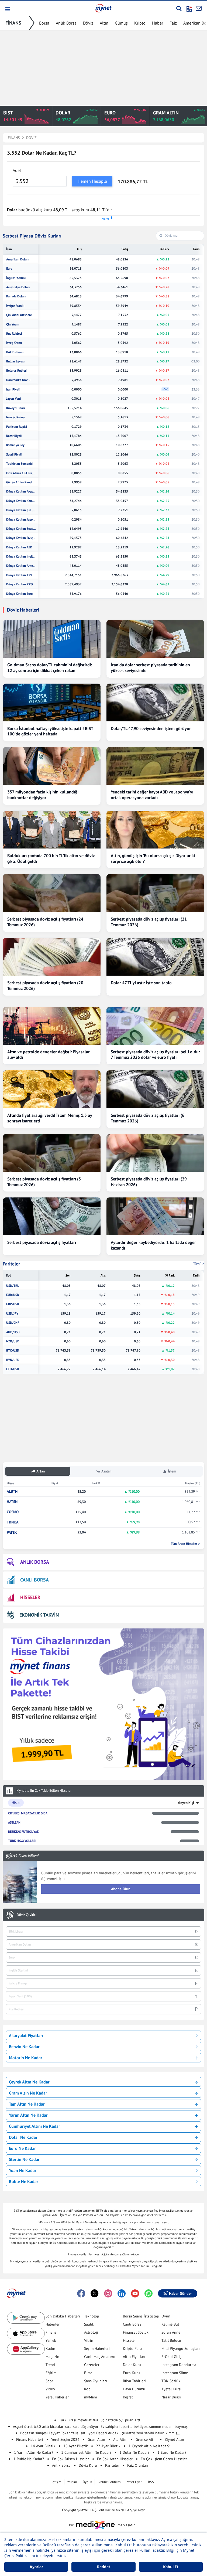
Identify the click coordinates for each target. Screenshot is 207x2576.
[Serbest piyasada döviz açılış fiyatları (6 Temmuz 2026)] (155, 1089)
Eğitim (51, 2373)
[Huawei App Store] (26, 2349)
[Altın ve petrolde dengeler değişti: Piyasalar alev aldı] (52, 1026)
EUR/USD (13, 1295)
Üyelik (87, 2482)
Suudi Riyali (14, 454)
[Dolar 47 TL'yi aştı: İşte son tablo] (155, 957)
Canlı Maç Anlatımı (99, 2357)
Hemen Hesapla (92, 181)
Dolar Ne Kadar (23, 2137)
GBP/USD (13, 1304)
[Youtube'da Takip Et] (135, 2293)
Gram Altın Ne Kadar (28, 2093)
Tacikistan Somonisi (20, 464)
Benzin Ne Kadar (24, 2046)
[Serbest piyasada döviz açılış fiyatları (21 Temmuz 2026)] (155, 893)
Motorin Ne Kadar (26, 2058)
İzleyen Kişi (185, 1803)
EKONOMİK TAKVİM (39, 1615)
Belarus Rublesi (17, 371)
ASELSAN (14, 1822)
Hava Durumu (134, 2389)
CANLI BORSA (34, 1580)
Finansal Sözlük (136, 2332)
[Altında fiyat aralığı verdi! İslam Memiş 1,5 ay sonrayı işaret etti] (52, 1089)
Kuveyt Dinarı (15, 408)
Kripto (140, 23)
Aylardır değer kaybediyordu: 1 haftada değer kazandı (153, 1245)
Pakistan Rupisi (17, 427)
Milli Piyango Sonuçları (181, 2348)
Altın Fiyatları (134, 2357)
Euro (9, 269)
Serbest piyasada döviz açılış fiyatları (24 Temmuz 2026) (45, 922)
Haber (158, 23)
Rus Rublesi (14, 334)
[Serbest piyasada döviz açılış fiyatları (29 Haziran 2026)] (155, 1153)
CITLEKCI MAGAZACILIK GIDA (28, 1813)
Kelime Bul (170, 2324)
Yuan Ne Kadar (23, 2170)
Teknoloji (92, 2316)
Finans (51, 2332)
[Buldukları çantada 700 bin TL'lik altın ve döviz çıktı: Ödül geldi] (52, 830)
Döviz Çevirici (27, 1915)
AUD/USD (13, 1332)
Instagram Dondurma (179, 2365)
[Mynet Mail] (199, 8)
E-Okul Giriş (171, 2357)
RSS (151, 2482)
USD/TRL (13, 1286)
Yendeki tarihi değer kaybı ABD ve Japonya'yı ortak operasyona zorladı (152, 795)
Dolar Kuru (132, 2365)
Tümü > (199, 1264)
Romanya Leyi (16, 445)
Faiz (173, 23)
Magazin (52, 2357)
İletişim (56, 2482)
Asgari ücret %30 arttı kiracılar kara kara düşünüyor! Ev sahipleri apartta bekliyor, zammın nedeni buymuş (100, 2426)
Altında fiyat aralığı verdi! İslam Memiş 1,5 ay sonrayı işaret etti (50, 1118)
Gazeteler (92, 2365)
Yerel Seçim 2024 (65, 2439)
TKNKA (13, 1522)
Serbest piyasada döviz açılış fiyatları (42, 1242)
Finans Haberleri (30, 2439)
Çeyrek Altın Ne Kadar (29, 2082)
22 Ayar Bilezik (108, 2446)
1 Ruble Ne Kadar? (29, 2459)
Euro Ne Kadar (22, 2148)
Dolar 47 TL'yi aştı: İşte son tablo (141, 983)
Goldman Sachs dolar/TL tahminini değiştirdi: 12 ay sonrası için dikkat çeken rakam (50, 668)
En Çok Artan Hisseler (115, 2459)
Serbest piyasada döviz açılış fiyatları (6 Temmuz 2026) (148, 1118)
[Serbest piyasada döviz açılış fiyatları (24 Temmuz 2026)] (52, 893)
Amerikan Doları (17, 259)
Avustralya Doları (18, 287)
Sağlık (89, 2324)
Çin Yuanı (13, 324)
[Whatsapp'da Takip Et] (149, 2293)
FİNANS (13, 23)
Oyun (166, 2316)
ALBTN (12, 1491)
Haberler (53, 2324)
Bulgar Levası (15, 361)
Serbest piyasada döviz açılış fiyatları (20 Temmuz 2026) (45, 985)
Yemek (51, 2340)
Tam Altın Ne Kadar (27, 2104)
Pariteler (11, 1264)
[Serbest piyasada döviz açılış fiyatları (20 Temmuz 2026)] (52, 957)
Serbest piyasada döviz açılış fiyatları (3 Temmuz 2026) (44, 1182)
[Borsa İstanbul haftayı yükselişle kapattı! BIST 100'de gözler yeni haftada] (52, 702)
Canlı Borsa (132, 2324)
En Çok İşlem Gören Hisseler (164, 2459)
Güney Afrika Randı (19, 482)
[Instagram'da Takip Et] (108, 2293)
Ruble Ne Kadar (24, 2181)
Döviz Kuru (88, 2465)
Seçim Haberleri (97, 2348)
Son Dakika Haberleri (63, 2316)
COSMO (13, 1512)
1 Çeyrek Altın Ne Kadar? (149, 2446)
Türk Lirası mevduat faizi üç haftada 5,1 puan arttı (100, 2420)
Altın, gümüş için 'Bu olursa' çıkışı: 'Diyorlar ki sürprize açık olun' (153, 858)
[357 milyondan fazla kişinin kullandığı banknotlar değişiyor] (52, 766)
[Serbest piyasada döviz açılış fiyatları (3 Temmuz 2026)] (52, 1153)
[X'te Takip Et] (95, 2293)
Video (50, 2389)
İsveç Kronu (14, 343)
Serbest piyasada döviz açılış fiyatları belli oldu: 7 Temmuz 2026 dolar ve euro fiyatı (155, 1055)
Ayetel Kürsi (171, 2389)
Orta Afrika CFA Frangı (21, 473)
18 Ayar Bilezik (76, 2446)
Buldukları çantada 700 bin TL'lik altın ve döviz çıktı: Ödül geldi (51, 858)
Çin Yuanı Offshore (19, 315)
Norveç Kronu (15, 417)
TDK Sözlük (171, 2381)
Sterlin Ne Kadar (24, 2159)
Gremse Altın (146, 2439)
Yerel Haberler (57, 2397)
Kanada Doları (16, 296)
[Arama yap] (179, 8)
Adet (17, 170)
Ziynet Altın (174, 2439)
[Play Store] (26, 2318)
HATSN (12, 1502)
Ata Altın (120, 2439)
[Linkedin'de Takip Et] (122, 2293)
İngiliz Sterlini (16, 278)
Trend (50, 2365)
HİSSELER (30, 1597)
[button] (7, 9)
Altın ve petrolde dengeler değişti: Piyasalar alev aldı (49, 1055)
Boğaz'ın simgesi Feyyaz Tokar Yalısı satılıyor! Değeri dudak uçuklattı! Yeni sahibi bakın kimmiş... (100, 2433)
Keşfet (128, 2397)
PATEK (12, 1533)
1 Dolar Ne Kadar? (134, 2452)
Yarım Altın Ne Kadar (28, 2115)
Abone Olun (121, 1889)
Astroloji (91, 2332)
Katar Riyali (14, 436)
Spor (49, 2381)
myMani (91, 2397)
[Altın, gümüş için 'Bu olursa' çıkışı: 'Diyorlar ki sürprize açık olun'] (155, 830)
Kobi (88, 2389)
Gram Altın (96, 2439)
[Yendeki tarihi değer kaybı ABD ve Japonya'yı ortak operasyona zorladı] (155, 766)
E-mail (89, 2373)
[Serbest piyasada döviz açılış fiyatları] (52, 1216)
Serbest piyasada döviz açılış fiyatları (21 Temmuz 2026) (149, 922)
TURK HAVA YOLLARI (22, 1841)
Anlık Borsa (66, 23)
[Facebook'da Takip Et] (81, 2293)
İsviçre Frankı (15, 306)
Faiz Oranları (138, 2465)
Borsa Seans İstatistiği (141, 2316)
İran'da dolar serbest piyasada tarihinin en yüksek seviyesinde (150, 668)
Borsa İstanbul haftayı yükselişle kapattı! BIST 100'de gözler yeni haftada (50, 731)
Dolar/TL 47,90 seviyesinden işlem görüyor (151, 728)
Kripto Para (132, 2348)
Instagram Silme (175, 2373)
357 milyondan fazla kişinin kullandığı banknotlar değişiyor (43, 795)
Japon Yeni (13, 399)
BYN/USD (13, 1360)
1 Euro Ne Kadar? (172, 2452)
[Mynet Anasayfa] (103, 8)
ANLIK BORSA (35, 1562)
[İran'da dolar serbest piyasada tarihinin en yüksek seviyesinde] (155, 639)
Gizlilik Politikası (109, 2482)
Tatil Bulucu (171, 2340)
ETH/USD (13, 1369)
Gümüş (121, 23)
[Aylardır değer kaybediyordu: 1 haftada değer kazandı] (155, 1216)
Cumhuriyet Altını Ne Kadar (34, 2126)
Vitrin (89, 2340)
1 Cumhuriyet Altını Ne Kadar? (86, 2452)
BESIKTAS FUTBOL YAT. (24, 1832)
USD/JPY (12, 1314)
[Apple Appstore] (26, 2334)
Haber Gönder (180, 2293)
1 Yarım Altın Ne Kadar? (34, 2452)
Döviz (88, 23)
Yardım (72, 2482)
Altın (104, 23)
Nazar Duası (171, 2397)
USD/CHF (13, 1323)
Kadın (50, 2348)
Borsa (44, 23)
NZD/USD (13, 1341)
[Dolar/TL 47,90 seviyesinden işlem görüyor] (155, 702)
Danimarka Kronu (18, 380)
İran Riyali (13, 389)
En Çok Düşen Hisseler (70, 2459)
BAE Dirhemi (15, 352)
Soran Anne (171, 2332)
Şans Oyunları (96, 2381)
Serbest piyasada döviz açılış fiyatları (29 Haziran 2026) (149, 1182)
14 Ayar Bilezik (43, 2446)
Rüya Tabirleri (134, 2381)
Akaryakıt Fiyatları (26, 2035)
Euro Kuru (131, 2373)
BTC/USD (13, 1350)
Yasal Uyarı (135, 2482)
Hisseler (129, 2340)
